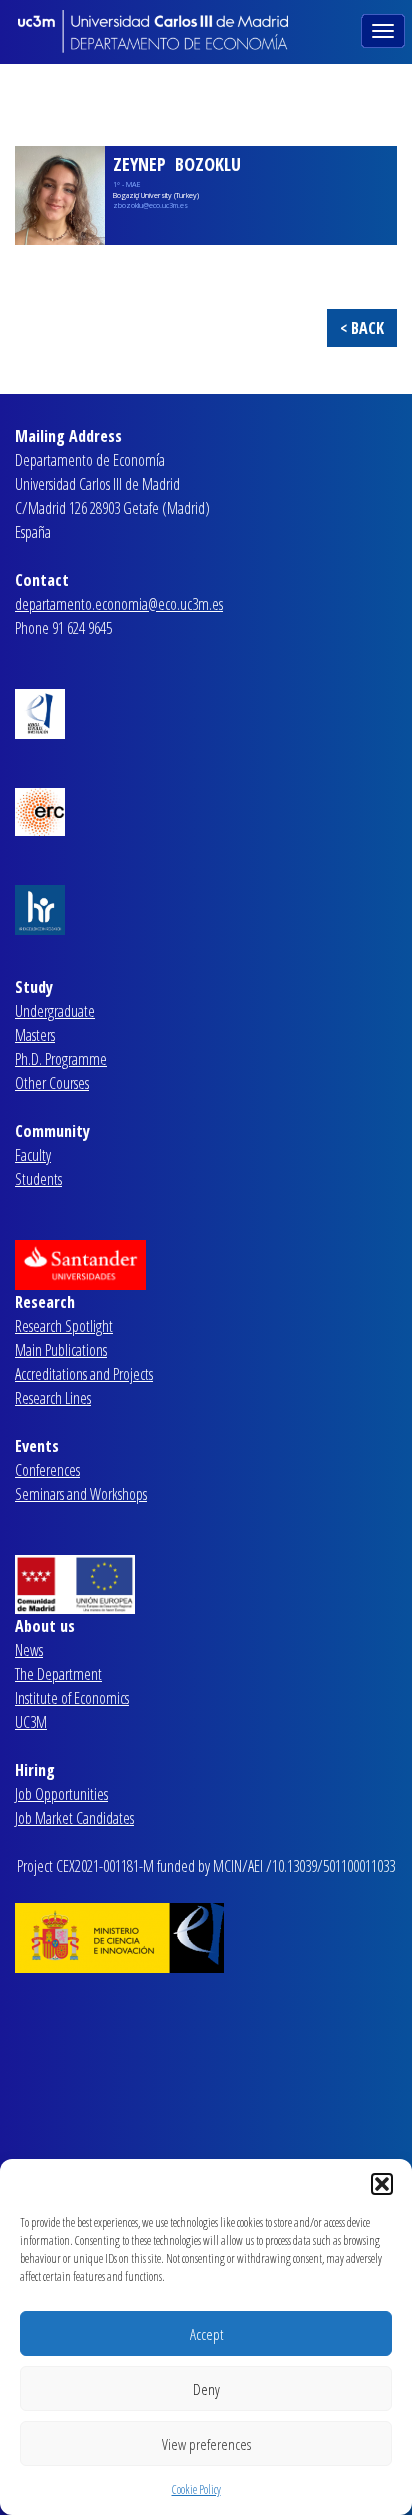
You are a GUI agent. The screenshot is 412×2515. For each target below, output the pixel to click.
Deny (206, 2389)
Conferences (47, 1470)
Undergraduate (55, 1011)
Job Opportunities (61, 1794)
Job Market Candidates (74, 1818)
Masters (35, 1035)
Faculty (33, 1155)
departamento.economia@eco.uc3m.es (119, 604)
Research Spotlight (64, 1326)
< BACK (362, 328)
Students (38, 1179)
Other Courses (52, 1083)
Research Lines (53, 1398)
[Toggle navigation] (385, 29)
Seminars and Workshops (81, 1494)
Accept (206, 2334)
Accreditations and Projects (84, 1374)
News (29, 1650)
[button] (382, 2184)
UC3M (31, 1722)
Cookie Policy (196, 2489)
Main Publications (61, 1350)
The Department (58, 1674)
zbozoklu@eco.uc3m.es (150, 205)
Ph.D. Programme (61, 1059)
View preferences (206, 2444)
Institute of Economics (72, 1698)
